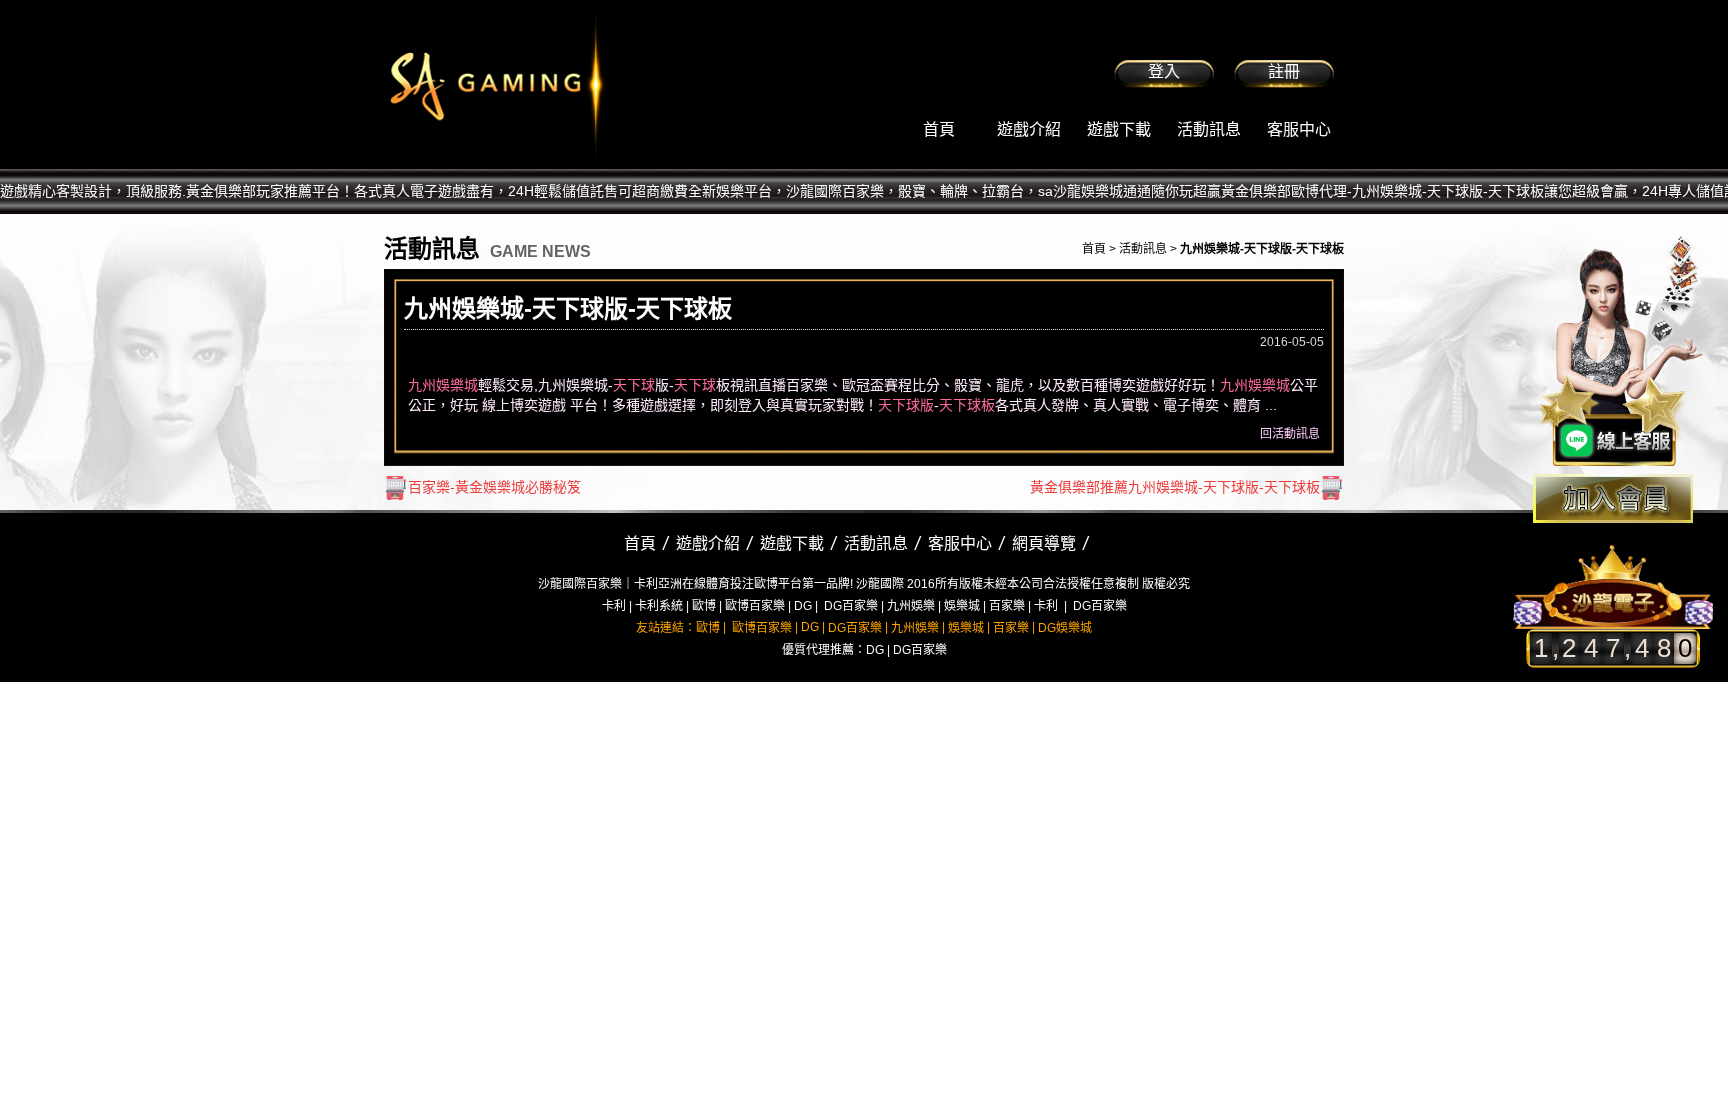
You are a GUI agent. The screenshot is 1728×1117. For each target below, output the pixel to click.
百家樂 (1007, 606)
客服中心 (1299, 129)
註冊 (1284, 71)
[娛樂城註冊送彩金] (1613, 498)
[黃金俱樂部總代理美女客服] (1622, 352)
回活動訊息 (1290, 434)
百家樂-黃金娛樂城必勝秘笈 (494, 487)
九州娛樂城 (443, 385)
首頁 (939, 129)
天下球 (634, 385)
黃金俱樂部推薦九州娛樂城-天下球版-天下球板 (1175, 487)
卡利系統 (659, 606)
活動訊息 (1209, 129)
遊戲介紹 (1029, 129)
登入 (1164, 71)
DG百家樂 (851, 606)
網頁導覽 (1044, 543)
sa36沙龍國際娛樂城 (546, 85)
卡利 (614, 606)
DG (803, 606)
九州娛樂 (911, 606)
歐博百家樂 (755, 606)
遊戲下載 (1119, 129)
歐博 (704, 606)
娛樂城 (962, 606)
